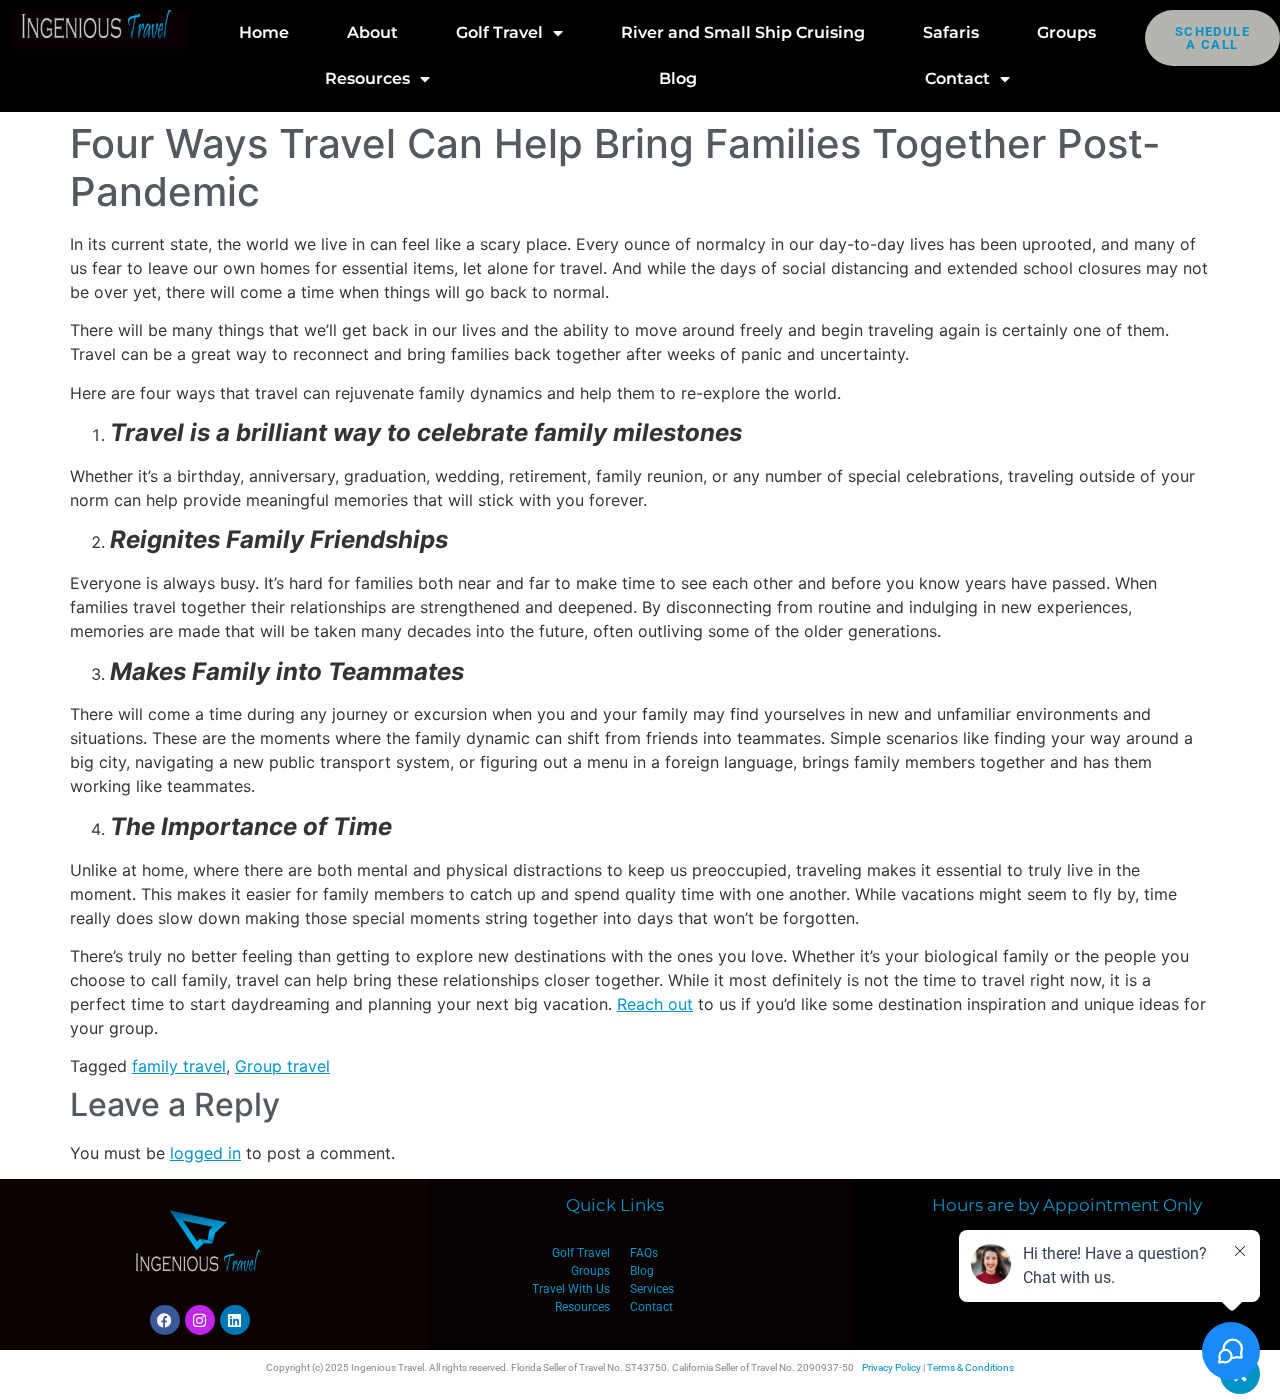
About (372, 32)
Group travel (282, 1066)
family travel (179, 1066)
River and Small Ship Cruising (743, 32)
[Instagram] (200, 1320)
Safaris (951, 32)
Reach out (655, 1004)
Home (264, 32)
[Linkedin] (235, 1320)
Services (652, 1289)
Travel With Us (571, 1289)
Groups (1066, 32)
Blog (678, 78)
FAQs (644, 1253)
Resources (367, 78)
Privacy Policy (891, 1367)
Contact (957, 78)
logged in (205, 1153)
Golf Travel (499, 32)
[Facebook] (165, 1320)
